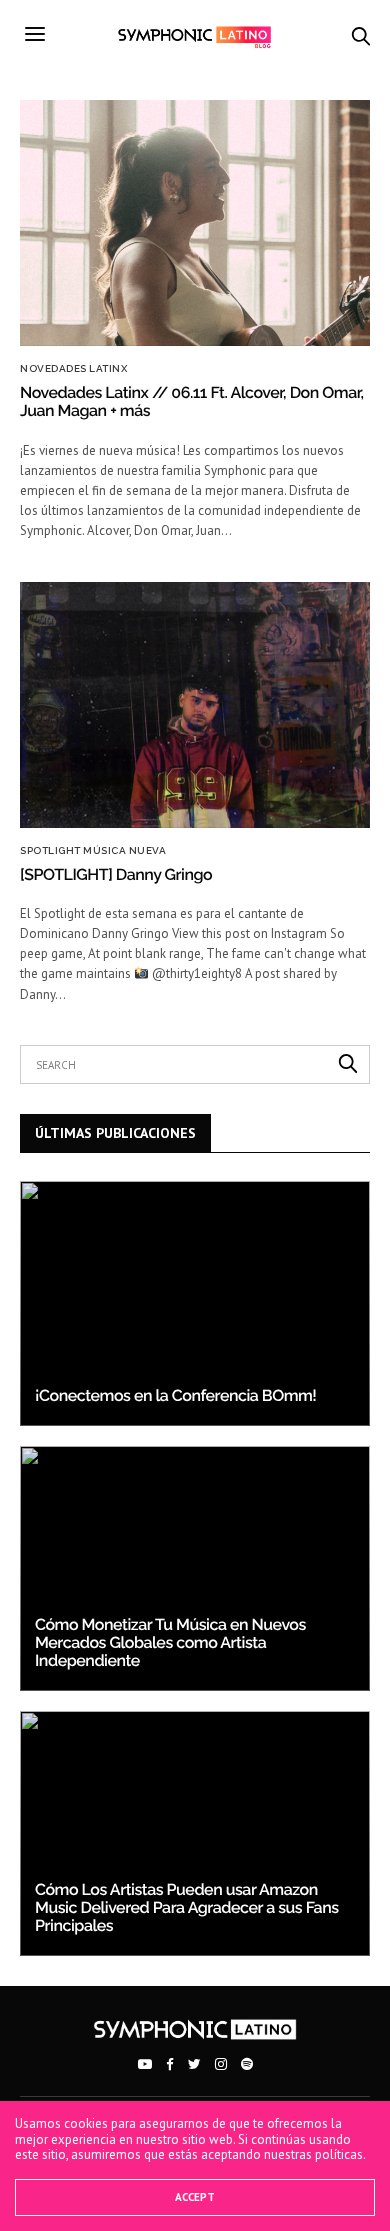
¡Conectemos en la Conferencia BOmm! (175, 1395)
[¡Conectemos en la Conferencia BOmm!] (195, 1303)
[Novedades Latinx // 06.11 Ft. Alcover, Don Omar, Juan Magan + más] (195, 223)
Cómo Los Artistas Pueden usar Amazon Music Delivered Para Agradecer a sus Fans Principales (187, 1908)
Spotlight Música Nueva (93, 851)
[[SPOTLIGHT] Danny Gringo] (195, 705)
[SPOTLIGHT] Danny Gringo (116, 874)
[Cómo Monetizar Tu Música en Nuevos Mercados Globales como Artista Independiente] (195, 1568)
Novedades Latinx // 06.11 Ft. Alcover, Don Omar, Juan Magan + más (192, 401)
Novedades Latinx (73, 369)
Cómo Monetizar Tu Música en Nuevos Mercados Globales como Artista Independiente (170, 1643)
